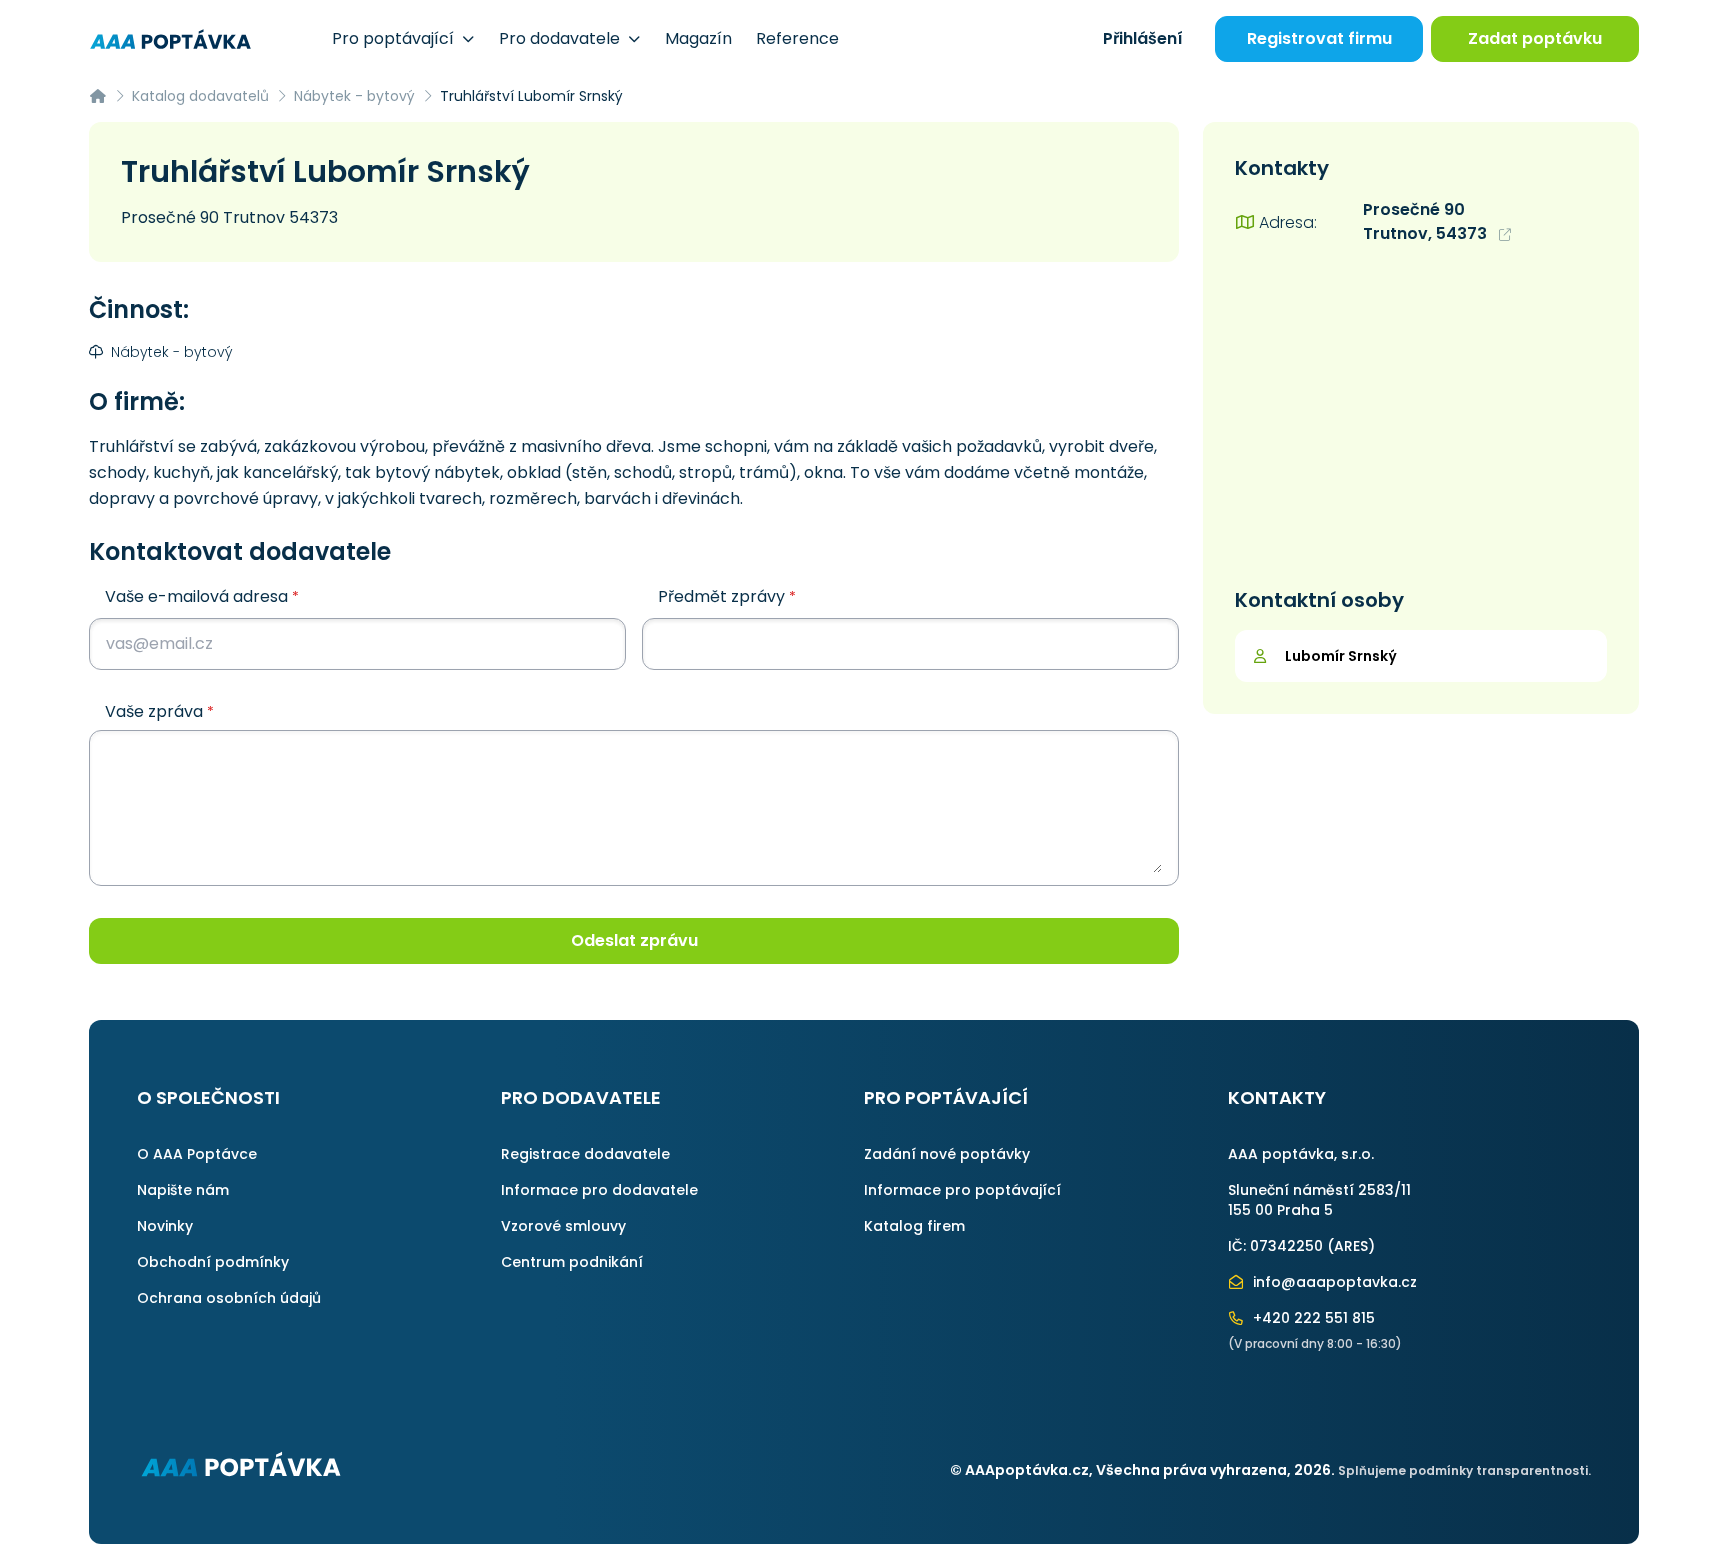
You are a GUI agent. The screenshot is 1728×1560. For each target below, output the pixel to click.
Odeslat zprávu (634, 940)
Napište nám (183, 1190)
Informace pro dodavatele (599, 1190)
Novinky (165, 1226)
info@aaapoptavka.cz (1333, 1282)
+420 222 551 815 (1312, 1318)
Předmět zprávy (727, 596)
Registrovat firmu (1319, 38)
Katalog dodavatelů (200, 96)
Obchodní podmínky (213, 1262)
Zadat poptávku (1535, 38)
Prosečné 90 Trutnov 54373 (229, 217)
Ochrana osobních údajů (229, 1298)
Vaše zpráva (159, 712)
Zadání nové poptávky (947, 1154)
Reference (797, 38)
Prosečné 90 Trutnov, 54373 (1427, 221)
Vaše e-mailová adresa (202, 596)
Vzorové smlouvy (563, 1226)
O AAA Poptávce (197, 1154)
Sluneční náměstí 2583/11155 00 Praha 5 (1319, 1200)
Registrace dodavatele (585, 1154)
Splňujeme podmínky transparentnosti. (1464, 1470)
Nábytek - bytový (354, 96)
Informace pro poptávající (962, 1190)
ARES (1351, 1246)
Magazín (698, 38)
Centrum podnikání (572, 1262)
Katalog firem (914, 1226)
